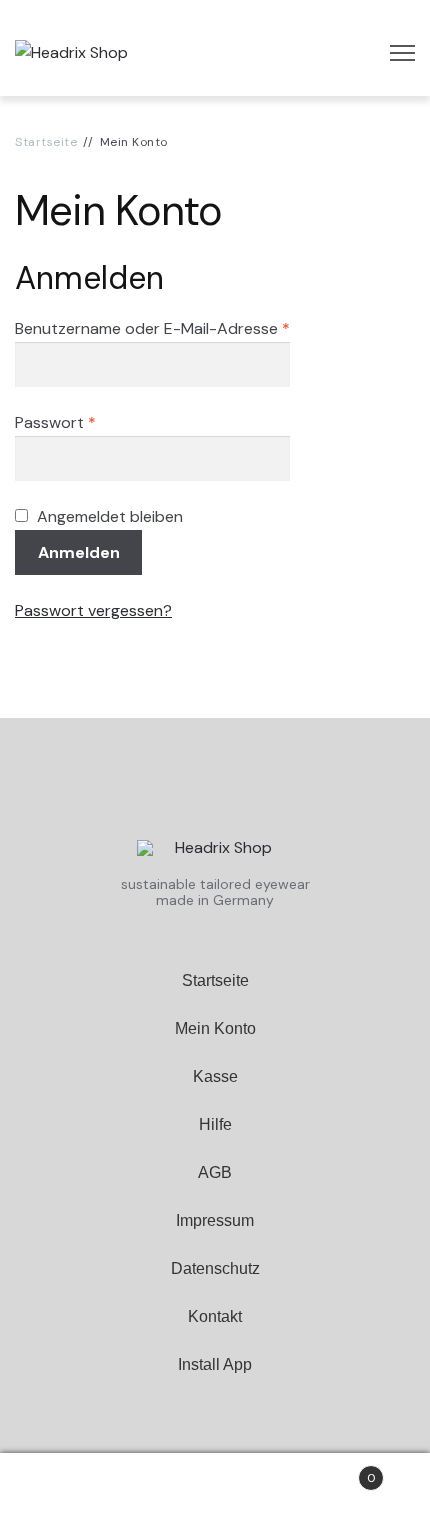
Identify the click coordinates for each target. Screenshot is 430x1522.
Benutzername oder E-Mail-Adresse (152, 328)
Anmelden (79, 552)
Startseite (46, 142)
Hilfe (215, 1124)
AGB (215, 1172)
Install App (215, 1364)
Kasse (215, 1076)
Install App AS (215, 1412)
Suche (214, 1488)
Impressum (215, 1220)
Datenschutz (215, 1268)
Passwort (55, 422)
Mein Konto (215, 1028)
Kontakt (215, 1316)
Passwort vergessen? (93, 610)
